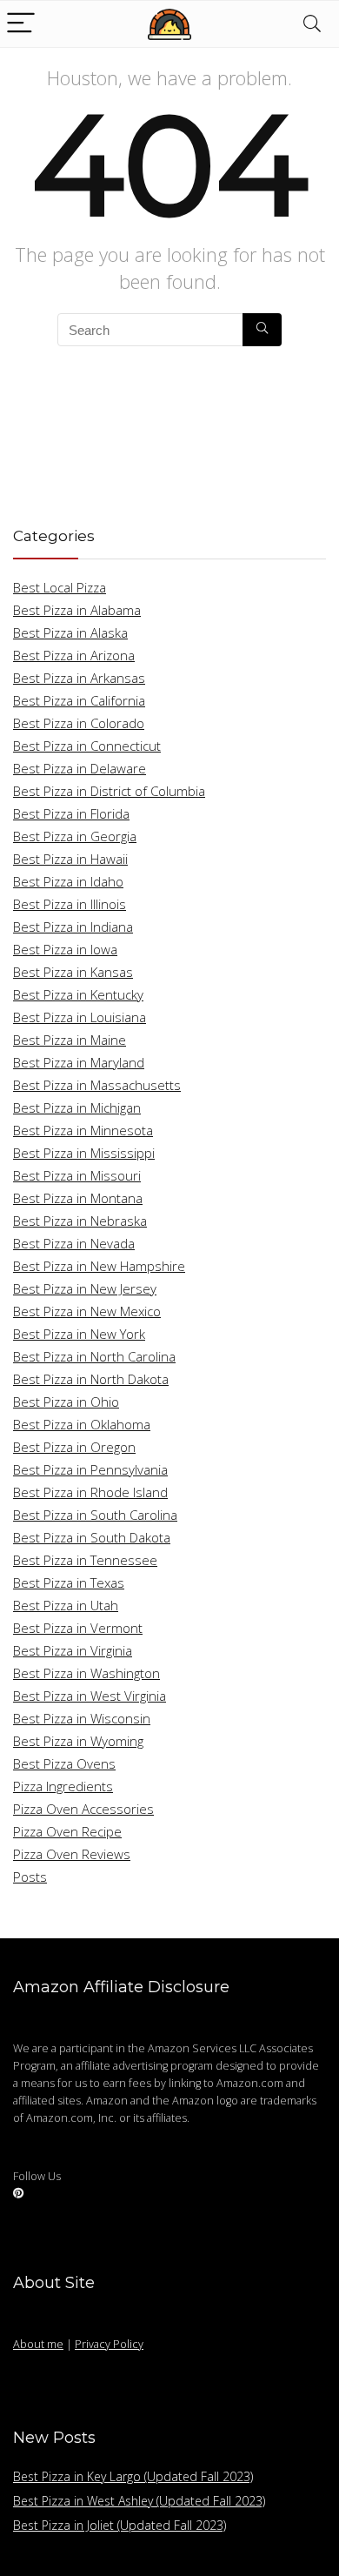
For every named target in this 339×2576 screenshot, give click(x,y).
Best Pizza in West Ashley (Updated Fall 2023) (139, 2501)
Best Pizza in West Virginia (90, 1696)
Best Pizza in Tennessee (85, 1560)
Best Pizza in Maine (70, 1040)
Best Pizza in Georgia (75, 836)
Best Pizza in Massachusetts (97, 1085)
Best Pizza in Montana (78, 1198)
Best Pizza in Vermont (78, 1628)
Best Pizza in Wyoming (78, 1741)
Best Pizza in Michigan (77, 1107)
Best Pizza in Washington (86, 1673)
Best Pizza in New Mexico (87, 1311)
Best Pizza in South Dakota (92, 1537)
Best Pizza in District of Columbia (109, 791)
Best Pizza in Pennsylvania (90, 1469)
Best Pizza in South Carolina (95, 1515)
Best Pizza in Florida (71, 813)
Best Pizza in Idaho (68, 881)
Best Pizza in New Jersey (85, 1288)
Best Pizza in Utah (66, 1605)
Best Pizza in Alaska (70, 632)
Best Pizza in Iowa (65, 949)
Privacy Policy (109, 2344)
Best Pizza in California (79, 700)
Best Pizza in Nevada (74, 1243)
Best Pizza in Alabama (77, 610)
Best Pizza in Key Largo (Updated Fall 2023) (133, 2476)
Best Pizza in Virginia (73, 1650)
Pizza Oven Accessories (83, 1809)
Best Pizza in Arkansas (79, 678)
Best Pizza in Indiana (73, 927)
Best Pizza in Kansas (73, 972)
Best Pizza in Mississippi (84, 1153)
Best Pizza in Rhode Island (90, 1492)
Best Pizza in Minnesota (83, 1130)
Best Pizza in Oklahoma (82, 1424)
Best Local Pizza (60, 587)
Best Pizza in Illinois (70, 904)
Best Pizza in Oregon (74, 1447)
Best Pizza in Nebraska (80, 1221)
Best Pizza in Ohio (66, 1402)
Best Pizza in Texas (69, 1582)
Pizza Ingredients (63, 1786)
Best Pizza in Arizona (74, 655)
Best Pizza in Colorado (79, 723)
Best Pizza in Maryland (79, 1062)
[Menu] (21, 24)
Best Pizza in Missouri (77, 1175)
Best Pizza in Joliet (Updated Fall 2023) (120, 2525)
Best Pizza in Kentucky (78, 994)
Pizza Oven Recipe (67, 1831)
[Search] (312, 24)
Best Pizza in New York (79, 1334)
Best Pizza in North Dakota (91, 1379)
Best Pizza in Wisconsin (82, 1718)
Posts (30, 1877)
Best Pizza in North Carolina (94, 1356)
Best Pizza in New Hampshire (99, 1266)
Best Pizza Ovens (64, 1763)
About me (38, 2344)
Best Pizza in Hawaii (70, 859)
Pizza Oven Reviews (72, 1854)
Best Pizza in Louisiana (80, 1017)
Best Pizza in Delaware (80, 768)
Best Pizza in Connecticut (87, 746)
